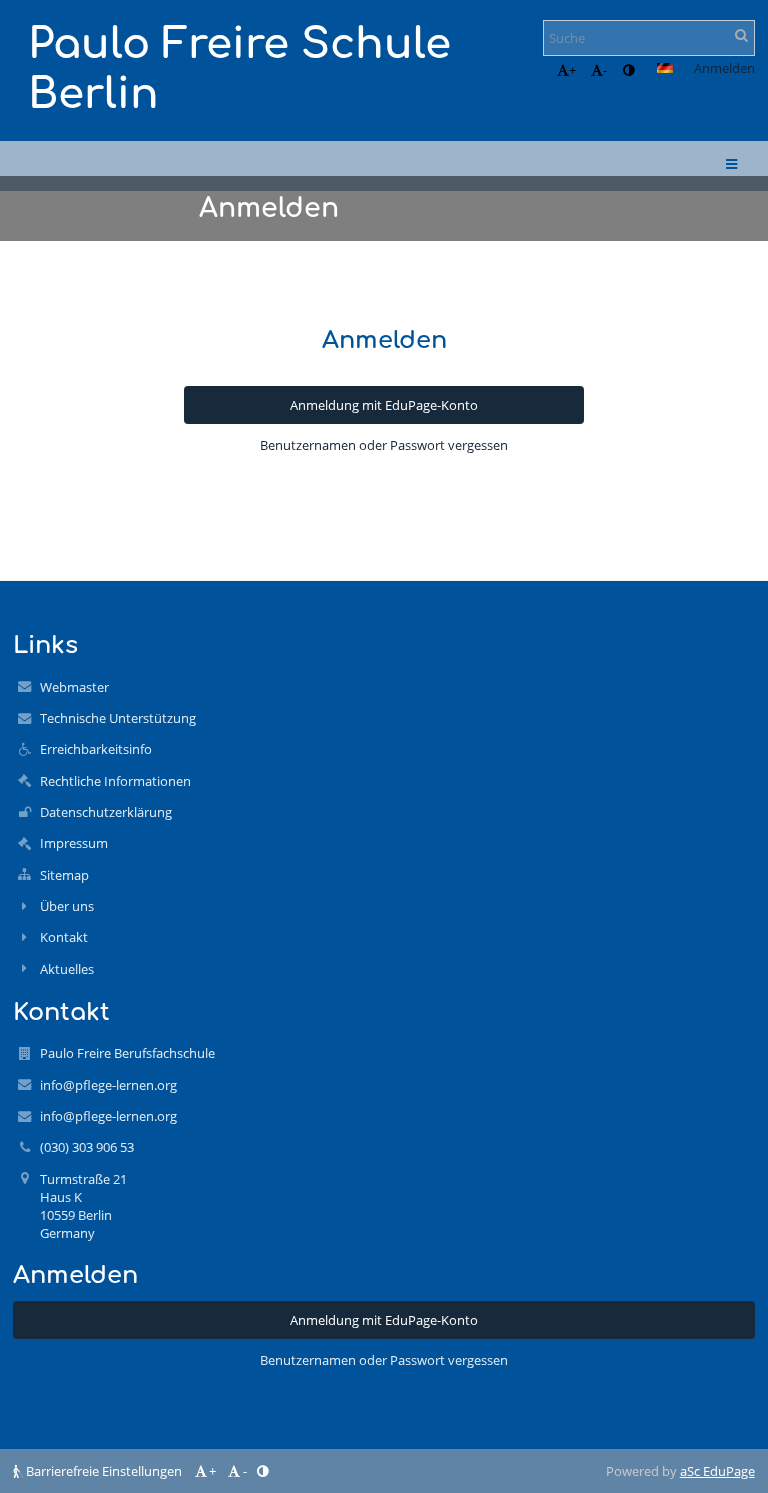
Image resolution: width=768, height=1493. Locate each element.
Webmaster (74, 687)
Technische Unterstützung (118, 718)
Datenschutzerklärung (106, 812)
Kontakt (64, 937)
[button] (628, 70)
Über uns (67, 906)
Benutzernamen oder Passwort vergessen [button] (384, 445)
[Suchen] (741, 35)
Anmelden (724, 68)
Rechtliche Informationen (115, 781)
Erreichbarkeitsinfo (96, 749)
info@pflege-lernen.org (108, 1085)
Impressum (74, 843)
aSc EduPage (717, 1471)
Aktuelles (67, 969)
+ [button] (572, 70)
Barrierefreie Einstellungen (104, 1471)
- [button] (605, 70)
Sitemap (64, 875)
